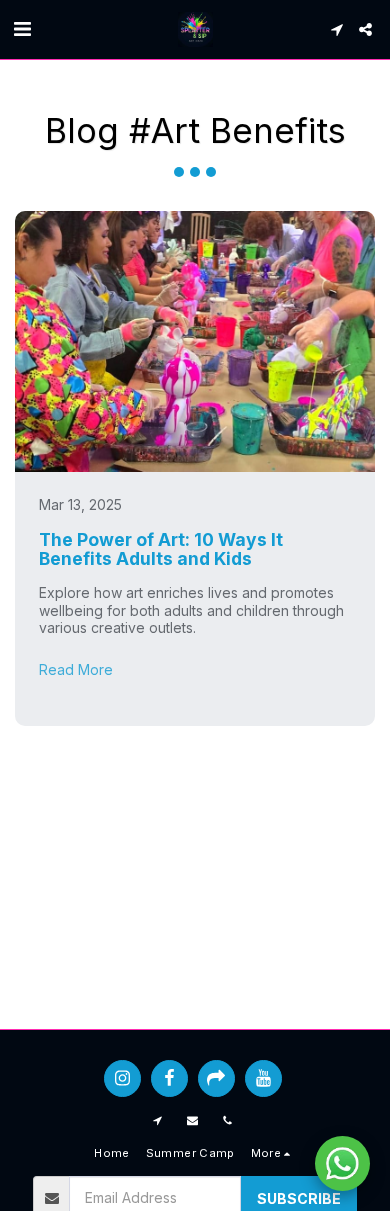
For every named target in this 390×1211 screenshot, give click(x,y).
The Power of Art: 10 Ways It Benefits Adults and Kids (161, 549)
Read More (76, 669)
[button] (22, 29)
